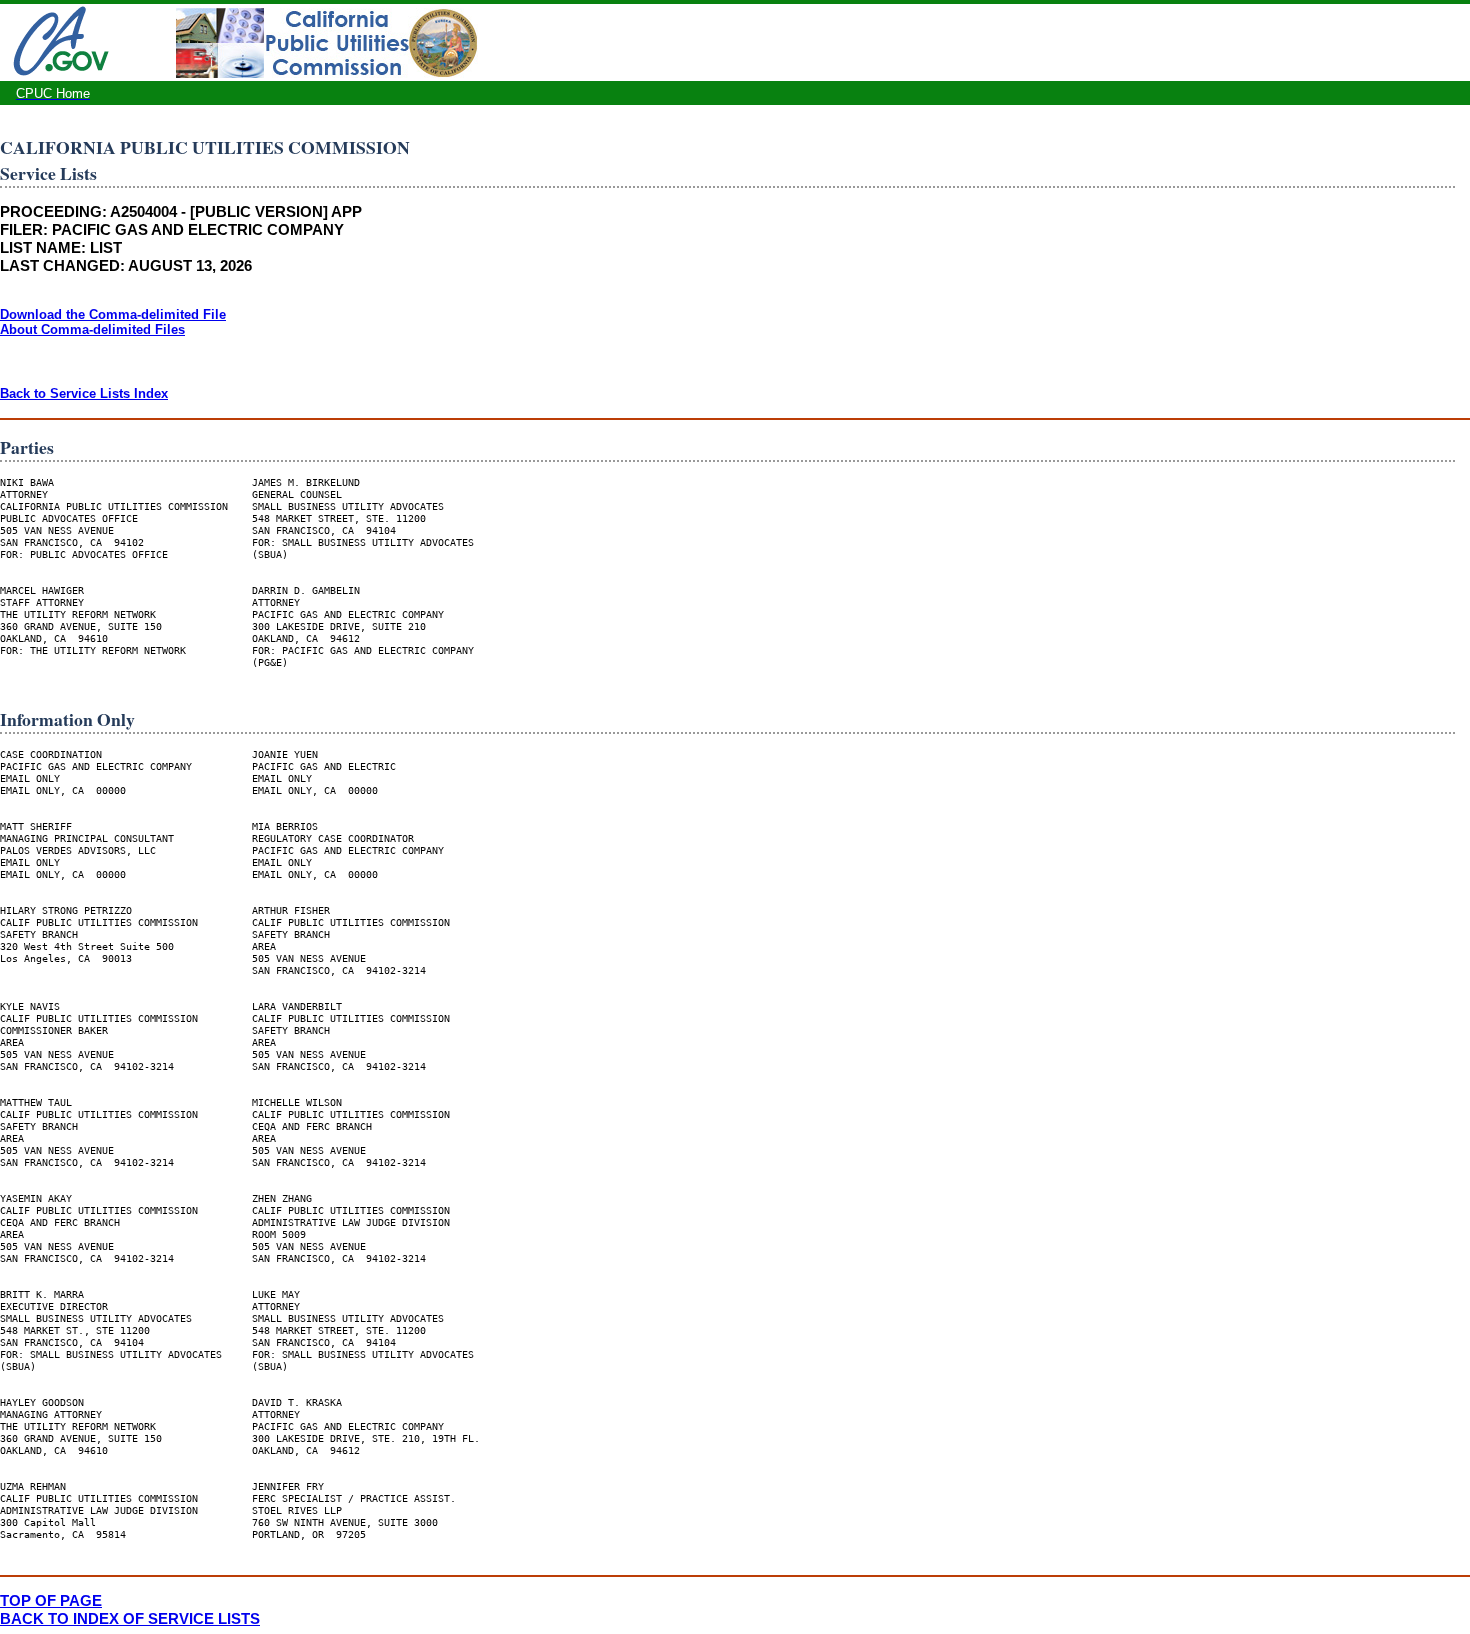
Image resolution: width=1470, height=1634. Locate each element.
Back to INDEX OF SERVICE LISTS (130, 1618)
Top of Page (51, 1600)
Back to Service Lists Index (84, 393)
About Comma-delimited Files (92, 329)
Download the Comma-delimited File (113, 314)
